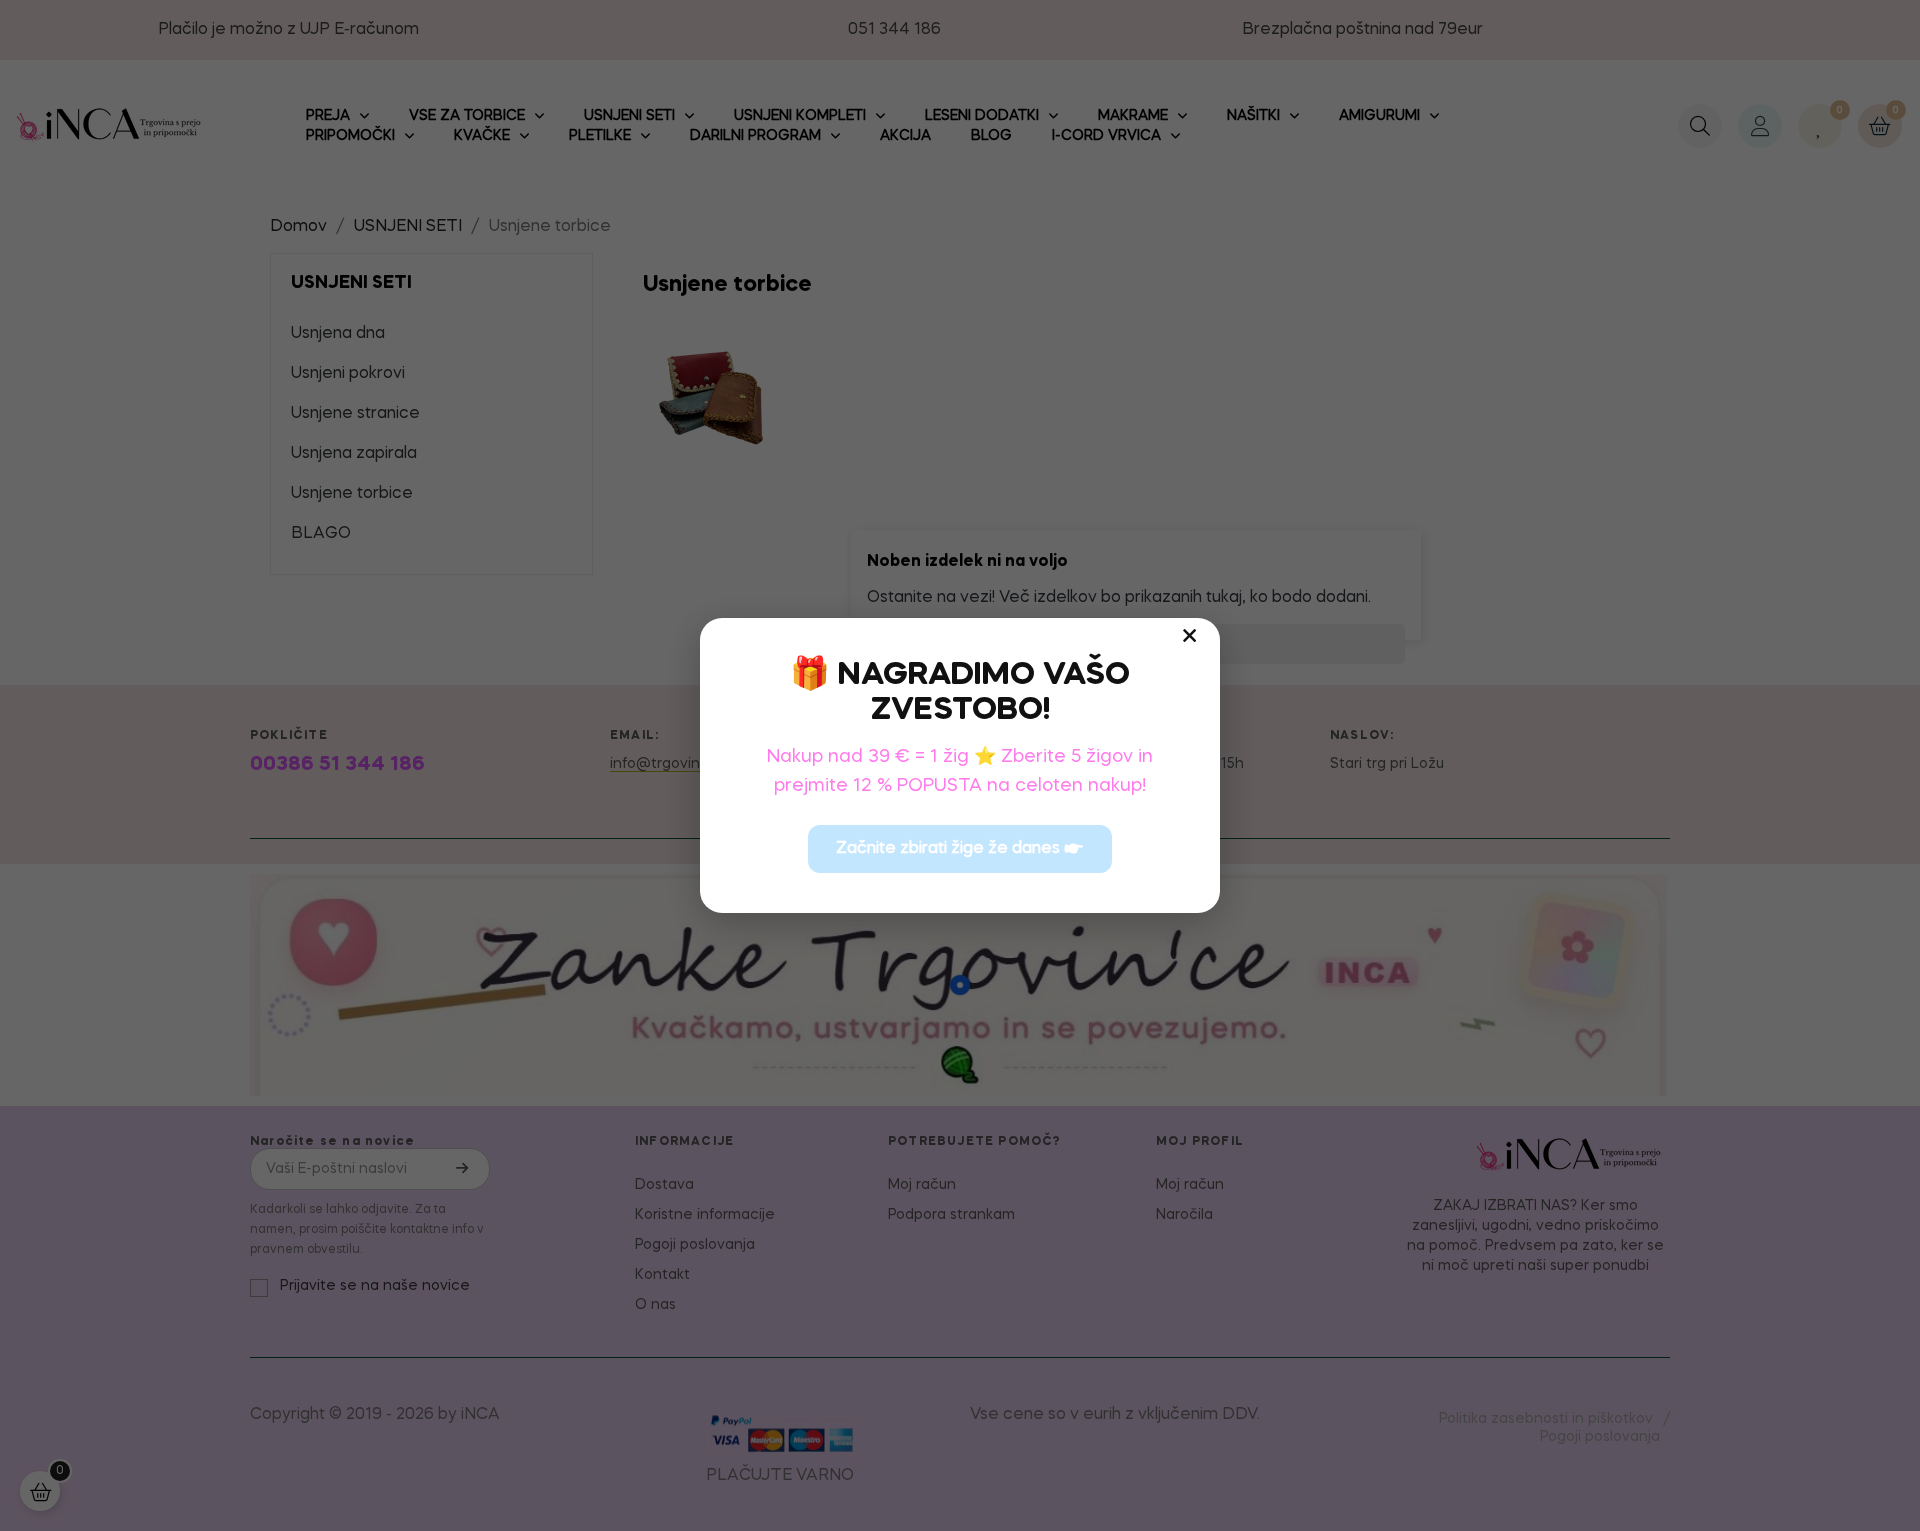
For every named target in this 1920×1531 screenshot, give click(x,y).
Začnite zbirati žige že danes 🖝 (960, 849)
